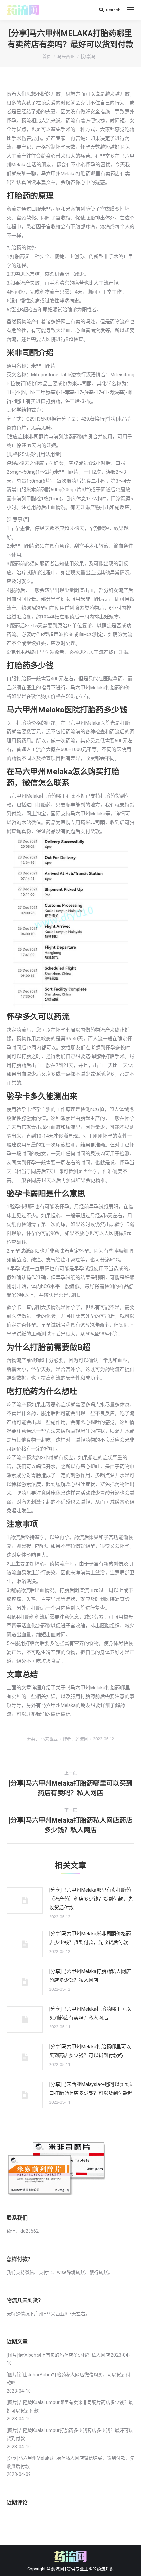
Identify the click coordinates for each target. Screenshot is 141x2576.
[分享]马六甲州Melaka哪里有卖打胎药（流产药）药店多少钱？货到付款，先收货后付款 (91, 1899)
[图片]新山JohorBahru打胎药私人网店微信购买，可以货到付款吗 (68, 2379)
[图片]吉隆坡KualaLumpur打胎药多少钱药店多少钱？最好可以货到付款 (70, 2434)
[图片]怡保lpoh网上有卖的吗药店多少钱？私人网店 (58, 2355)
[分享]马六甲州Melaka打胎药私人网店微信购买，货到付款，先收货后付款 (70, 2462)
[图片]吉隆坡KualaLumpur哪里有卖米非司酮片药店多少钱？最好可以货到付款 (70, 2406)
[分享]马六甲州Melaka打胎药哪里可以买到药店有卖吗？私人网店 (90, 2013)
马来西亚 (66, 57)
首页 (47, 57)
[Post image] (25, 1901)
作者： (75, 1739)
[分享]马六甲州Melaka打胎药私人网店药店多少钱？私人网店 (90, 1976)
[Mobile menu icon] (131, 10)
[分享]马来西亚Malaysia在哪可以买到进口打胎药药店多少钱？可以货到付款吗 (92, 2089)
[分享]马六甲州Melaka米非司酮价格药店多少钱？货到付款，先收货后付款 (90, 1938)
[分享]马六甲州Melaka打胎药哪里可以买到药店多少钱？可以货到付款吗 (90, 2051)
